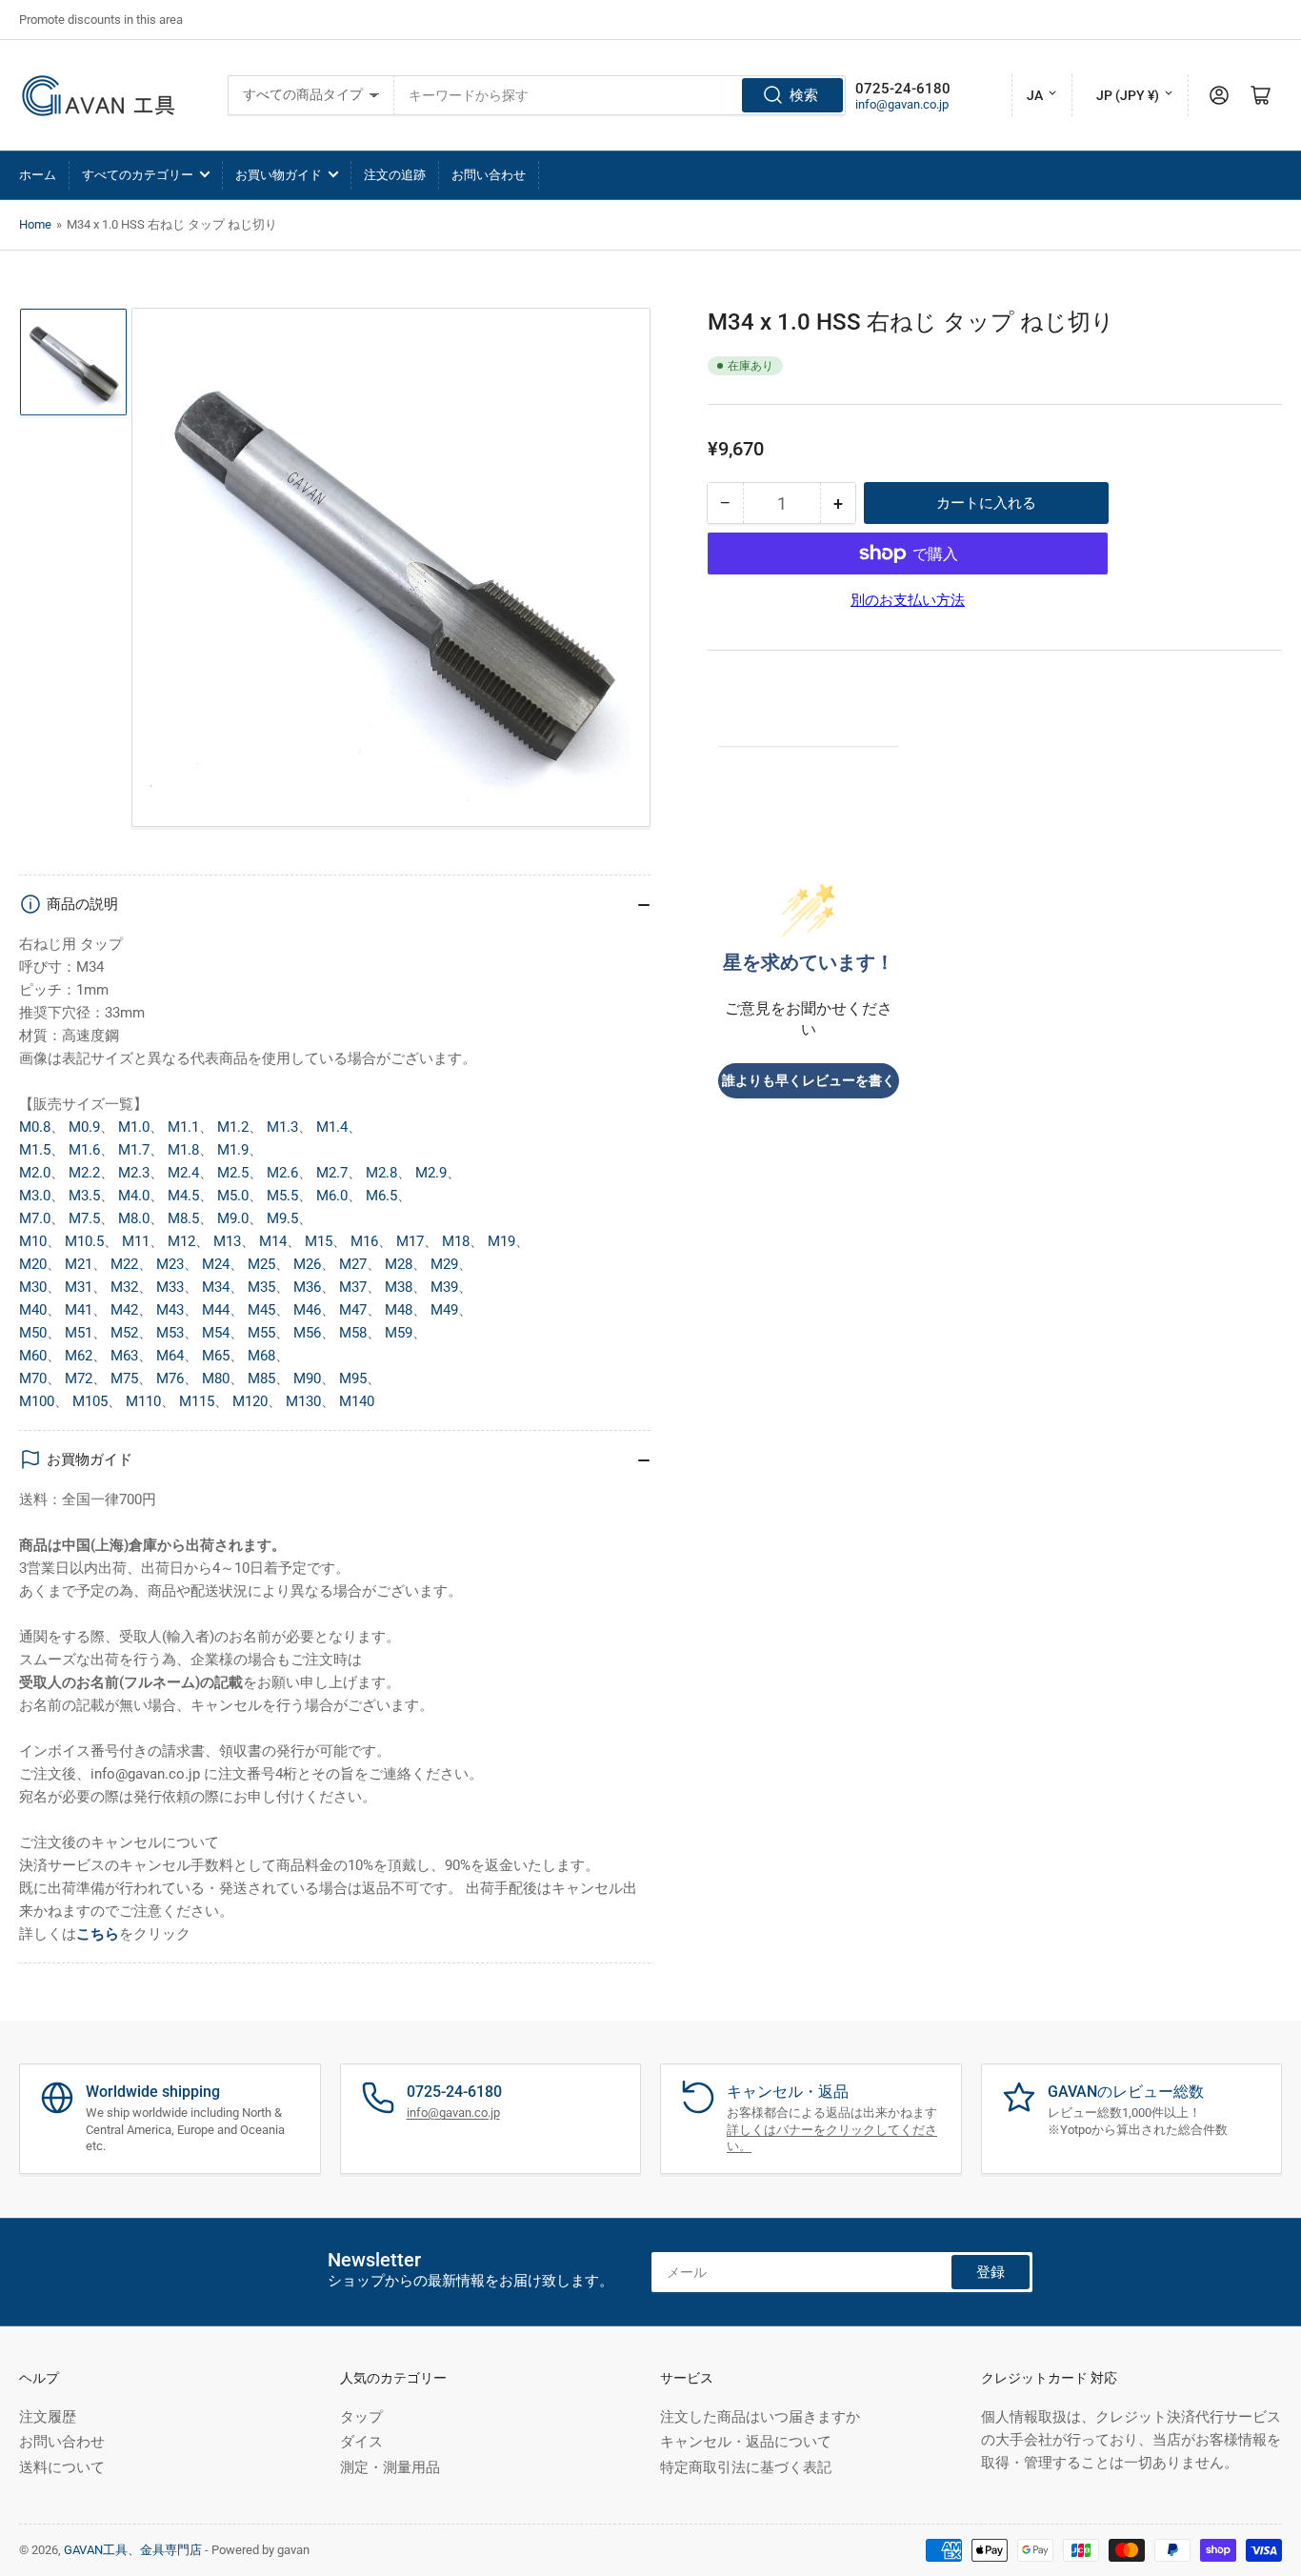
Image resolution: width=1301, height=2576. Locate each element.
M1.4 (332, 1127)
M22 (124, 1264)
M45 (261, 1310)
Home (35, 224)
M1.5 (35, 1150)
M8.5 (183, 1218)
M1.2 (233, 1127)
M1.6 (84, 1150)
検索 (804, 95)
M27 (353, 1264)
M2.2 (84, 1173)
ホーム (38, 175)
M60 (33, 1356)
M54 (216, 1333)
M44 (216, 1310)
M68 (261, 1356)
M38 (399, 1287)
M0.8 (35, 1127)
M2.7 (332, 1173)
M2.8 (381, 1173)
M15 (319, 1241)
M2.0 (35, 1173)
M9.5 (282, 1218)
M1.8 (183, 1150)
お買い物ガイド (279, 175)
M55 (261, 1333)
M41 (79, 1310)
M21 (79, 1264)
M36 (307, 1287)
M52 (124, 1333)
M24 (216, 1264)
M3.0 (35, 1196)
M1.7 (134, 1150)
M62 (79, 1356)
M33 (170, 1287)
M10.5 (84, 1241)
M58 (353, 1333)
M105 (90, 1401)
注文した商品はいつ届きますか (760, 2417)
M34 (216, 1287)
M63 (124, 1356)
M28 (399, 1264)
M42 (124, 1310)
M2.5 (233, 1173)
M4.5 (183, 1196)
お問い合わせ (489, 175)
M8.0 (134, 1218)
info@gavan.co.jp (902, 104)
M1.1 (183, 1127)
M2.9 (431, 1173)
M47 (353, 1310)
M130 (303, 1401)
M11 (136, 1241)
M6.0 (332, 1196)
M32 (124, 1287)
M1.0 (134, 1127)
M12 (181, 1241)
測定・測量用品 (390, 2467)
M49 (444, 1310)
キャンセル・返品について (746, 2442)
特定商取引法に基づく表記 (746, 2467)
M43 (170, 1310)
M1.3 (282, 1127)
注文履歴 (48, 2417)
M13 (227, 1241)
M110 (143, 1401)
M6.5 (381, 1196)
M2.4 (183, 1173)
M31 (79, 1287)
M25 (261, 1264)
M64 (170, 1356)
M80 (216, 1379)
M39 (444, 1287)
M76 (170, 1379)
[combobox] (620, 95)
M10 (33, 1241)
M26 (307, 1264)
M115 (197, 1401)
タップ (361, 2417)
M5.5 (282, 1196)
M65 (216, 1356)
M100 (37, 1401)
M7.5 (84, 1218)
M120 (250, 1401)
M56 (307, 1333)
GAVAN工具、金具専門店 (133, 2550)
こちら (98, 1934)
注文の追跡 (395, 175)
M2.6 (282, 1173)
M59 (399, 1333)
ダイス (361, 2442)
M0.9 (84, 1127)
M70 (33, 1379)
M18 (456, 1241)
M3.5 (84, 1196)
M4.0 (134, 1196)
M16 (364, 1241)
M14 (273, 1241)
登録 (991, 2272)
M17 (410, 1241)
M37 (353, 1287)
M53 (170, 1333)
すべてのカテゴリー (138, 175)
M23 (170, 1264)
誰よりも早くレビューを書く (809, 1081)
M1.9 (233, 1150)
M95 (353, 1379)
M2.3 (134, 1173)
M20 (33, 1264)
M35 (261, 1287)
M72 (79, 1379)
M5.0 (233, 1196)
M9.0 (233, 1218)
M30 (33, 1287)
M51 (79, 1333)
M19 (501, 1241)
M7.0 (35, 1218)
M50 (33, 1333)
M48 (399, 1310)
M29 (444, 1264)
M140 (357, 1401)
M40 (33, 1310)
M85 (261, 1379)
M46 (307, 1310)
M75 (124, 1379)
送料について (62, 2467)
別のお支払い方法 (908, 600)
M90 (307, 1379)
